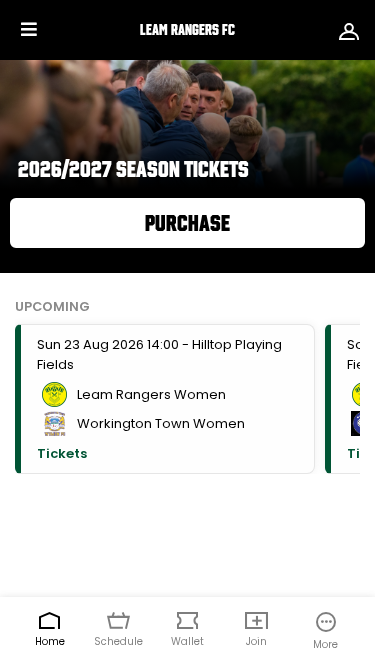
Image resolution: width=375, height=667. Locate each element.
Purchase (187, 223)
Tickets (62, 453)
